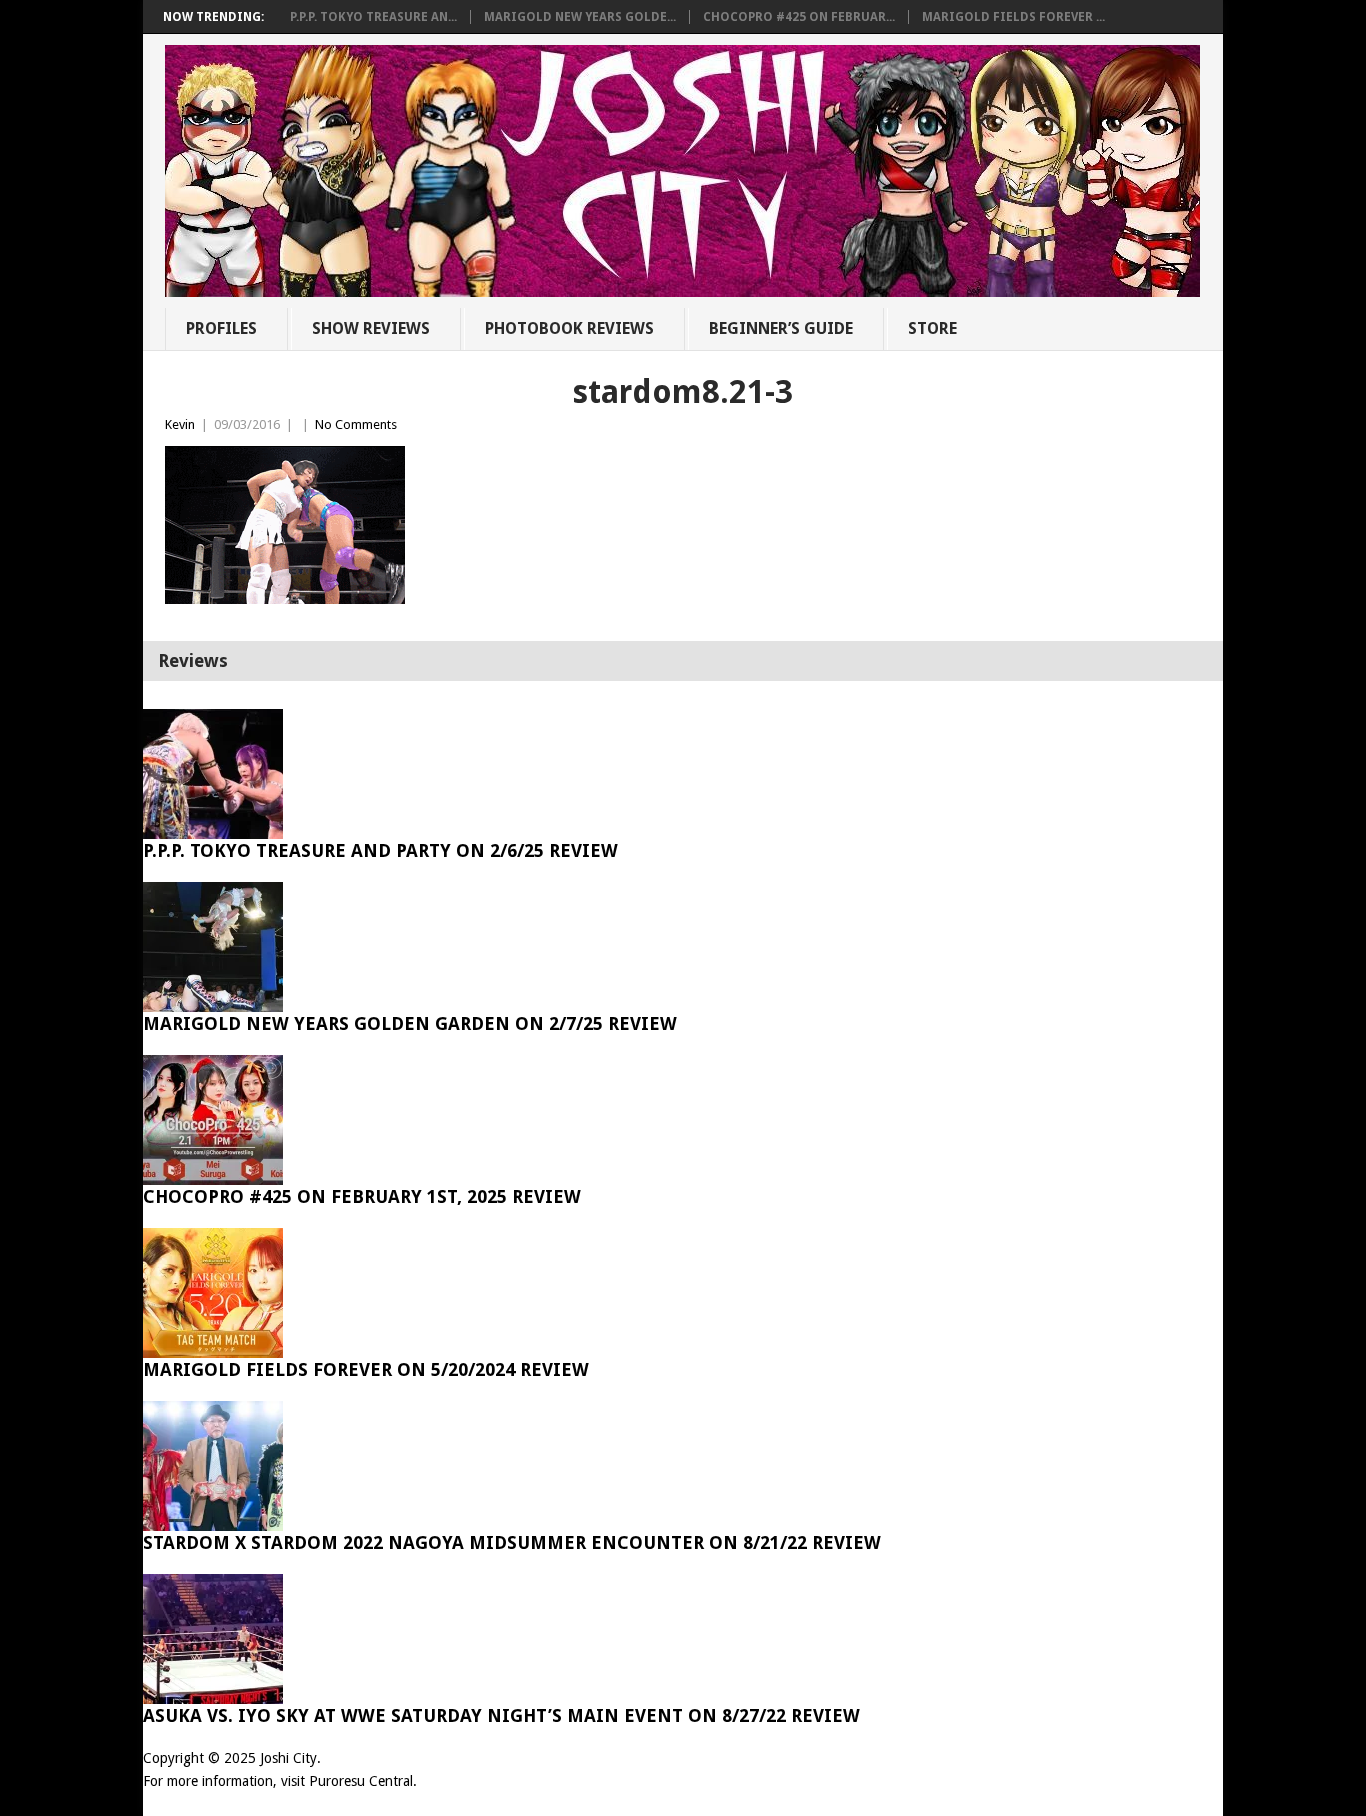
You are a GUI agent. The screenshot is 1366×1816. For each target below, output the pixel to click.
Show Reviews (371, 328)
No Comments (356, 424)
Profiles (221, 328)
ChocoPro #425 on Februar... (799, 17)
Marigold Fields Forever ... (1013, 17)
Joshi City (288, 1758)
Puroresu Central (361, 1781)
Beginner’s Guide (781, 328)
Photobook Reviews (569, 328)
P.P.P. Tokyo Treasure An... (373, 17)
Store (932, 328)
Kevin (180, 424)
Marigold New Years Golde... (580, 17)
